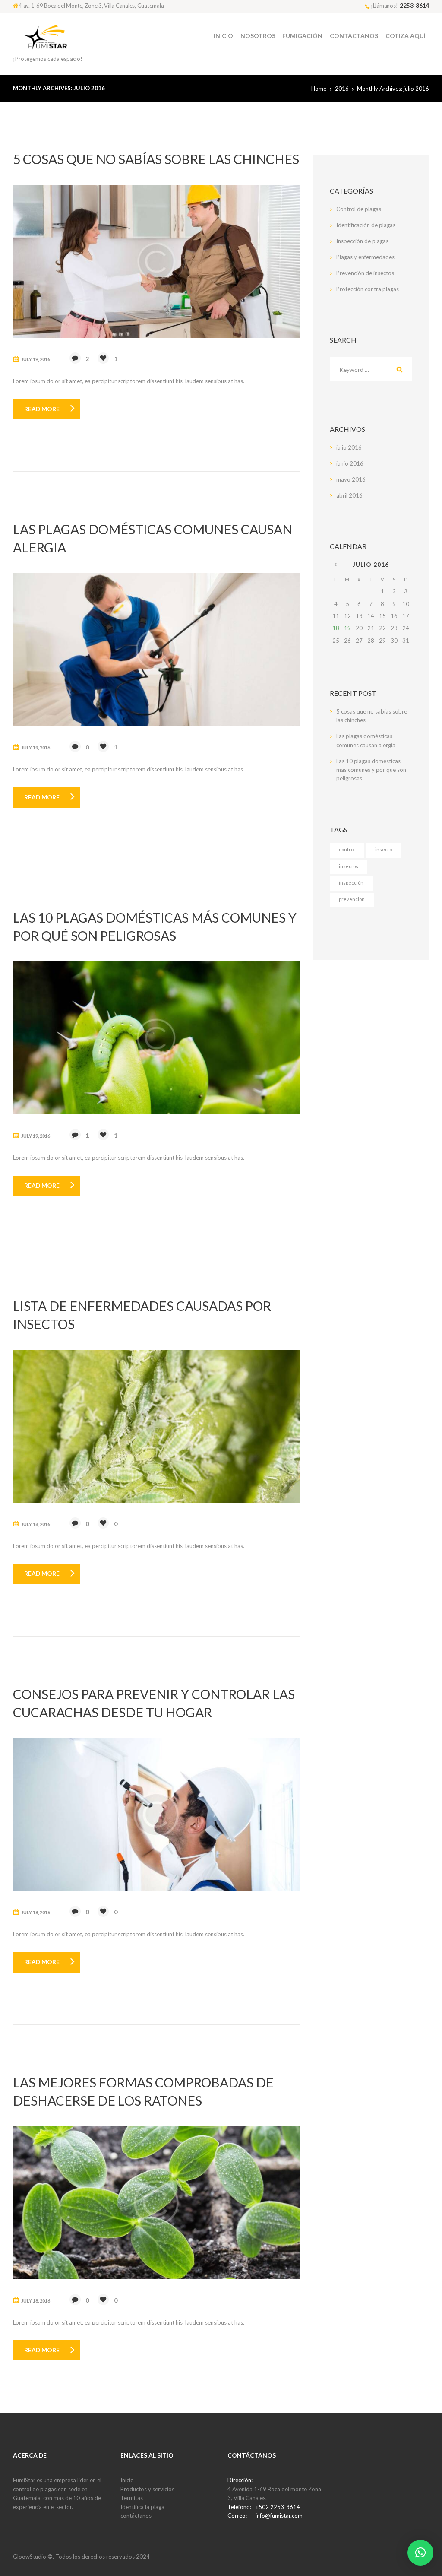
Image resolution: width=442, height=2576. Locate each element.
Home (319, 89)
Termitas (132, 2498)
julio (349, 447)
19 (347, 628)
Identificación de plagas (366, 225)
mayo (351, 479)
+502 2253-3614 (278, 2507)
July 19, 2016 (36, 359)
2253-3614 (414, 5)
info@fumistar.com (279, 2516)
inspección (351, 883)
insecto (384, 849)
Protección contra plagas (368, 289)
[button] (420, 2553)
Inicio (127, 2480)
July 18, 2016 (36, 1524)
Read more (42, 409)
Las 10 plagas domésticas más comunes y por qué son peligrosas (371, 770)
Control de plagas (359, 209)
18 (336, 628)
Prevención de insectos (365, 273)
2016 (342, 89)
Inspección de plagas (362, 241)
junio (350, 463)
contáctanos (136, 2516)
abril (349, 495)
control (347, 849)
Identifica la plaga (142, 2507)
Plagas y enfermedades (365, 257)
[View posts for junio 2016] (336, 565)
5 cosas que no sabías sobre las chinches (156, 159)
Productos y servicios (147, 2489)
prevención (352, 899)
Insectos (349, 866)
